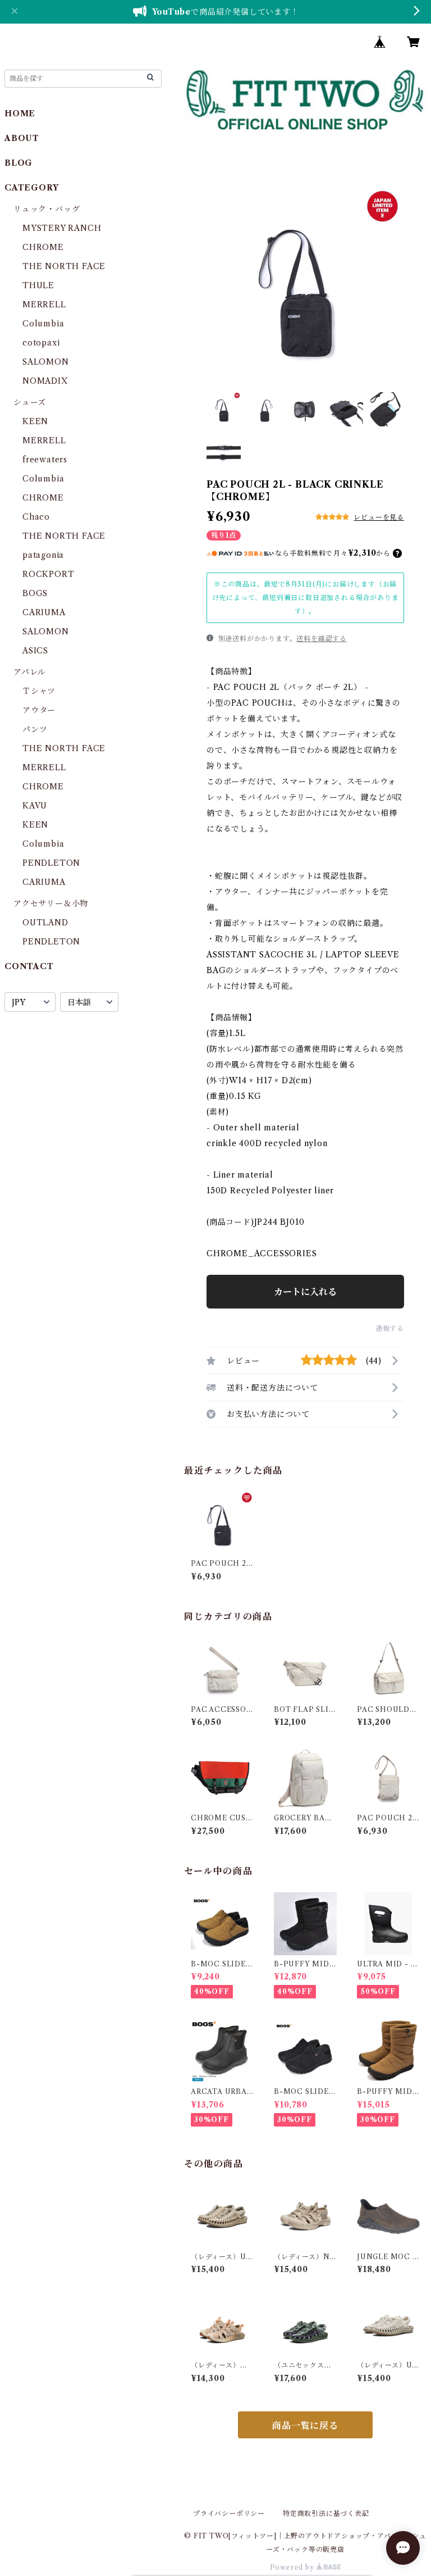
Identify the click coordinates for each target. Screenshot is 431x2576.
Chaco (36, 517)
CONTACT (29, 966)
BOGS (35, 593)
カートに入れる (305, 1292)
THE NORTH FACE (64, 266)
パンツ (35, 729)
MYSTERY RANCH (62, 228)
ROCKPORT (48, 574)
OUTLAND (45, 923)
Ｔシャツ (39, 691)
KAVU (35, 806)
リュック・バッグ (47, 209)
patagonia (43, 555)
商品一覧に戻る (305, 2425)
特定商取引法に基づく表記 (326, 2513)
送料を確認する (322, 639)
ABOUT (22, 138)
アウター (39, 710)
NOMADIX (45, 381)
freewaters (45, 460)
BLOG (19, 163)
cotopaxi (41, 343)
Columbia (43, 324)
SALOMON (46, 362)
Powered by (293, 2567)
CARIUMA (44, 612)
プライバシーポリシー (229, 2513)
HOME (20, 113)
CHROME (43, 247)
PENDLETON (51, 863)
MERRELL (44, 305)
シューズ (30, 402)
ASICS (35, 651)
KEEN (35, 421)
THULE (38, 285)
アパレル (30, 672)
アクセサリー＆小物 (51, 903)
